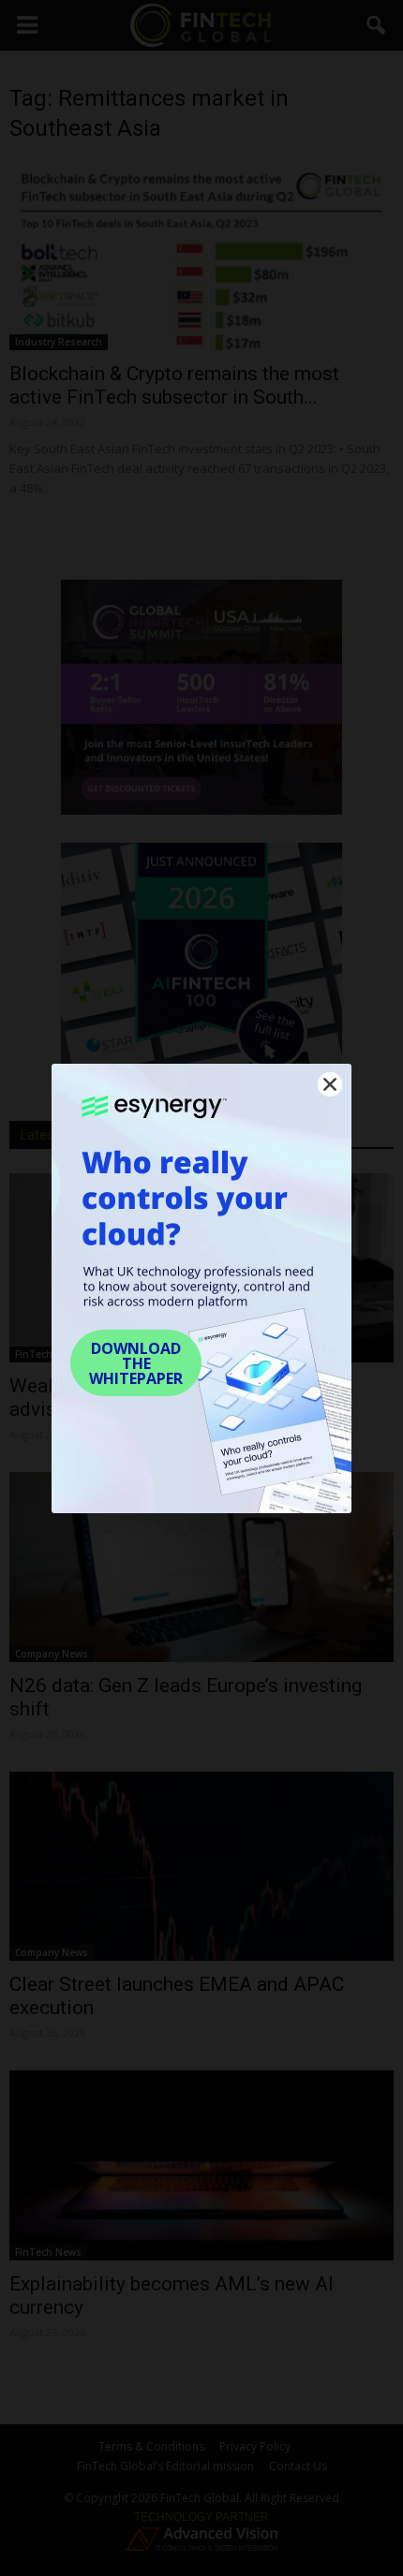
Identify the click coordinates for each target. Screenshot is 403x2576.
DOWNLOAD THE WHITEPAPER (136, 1363)
